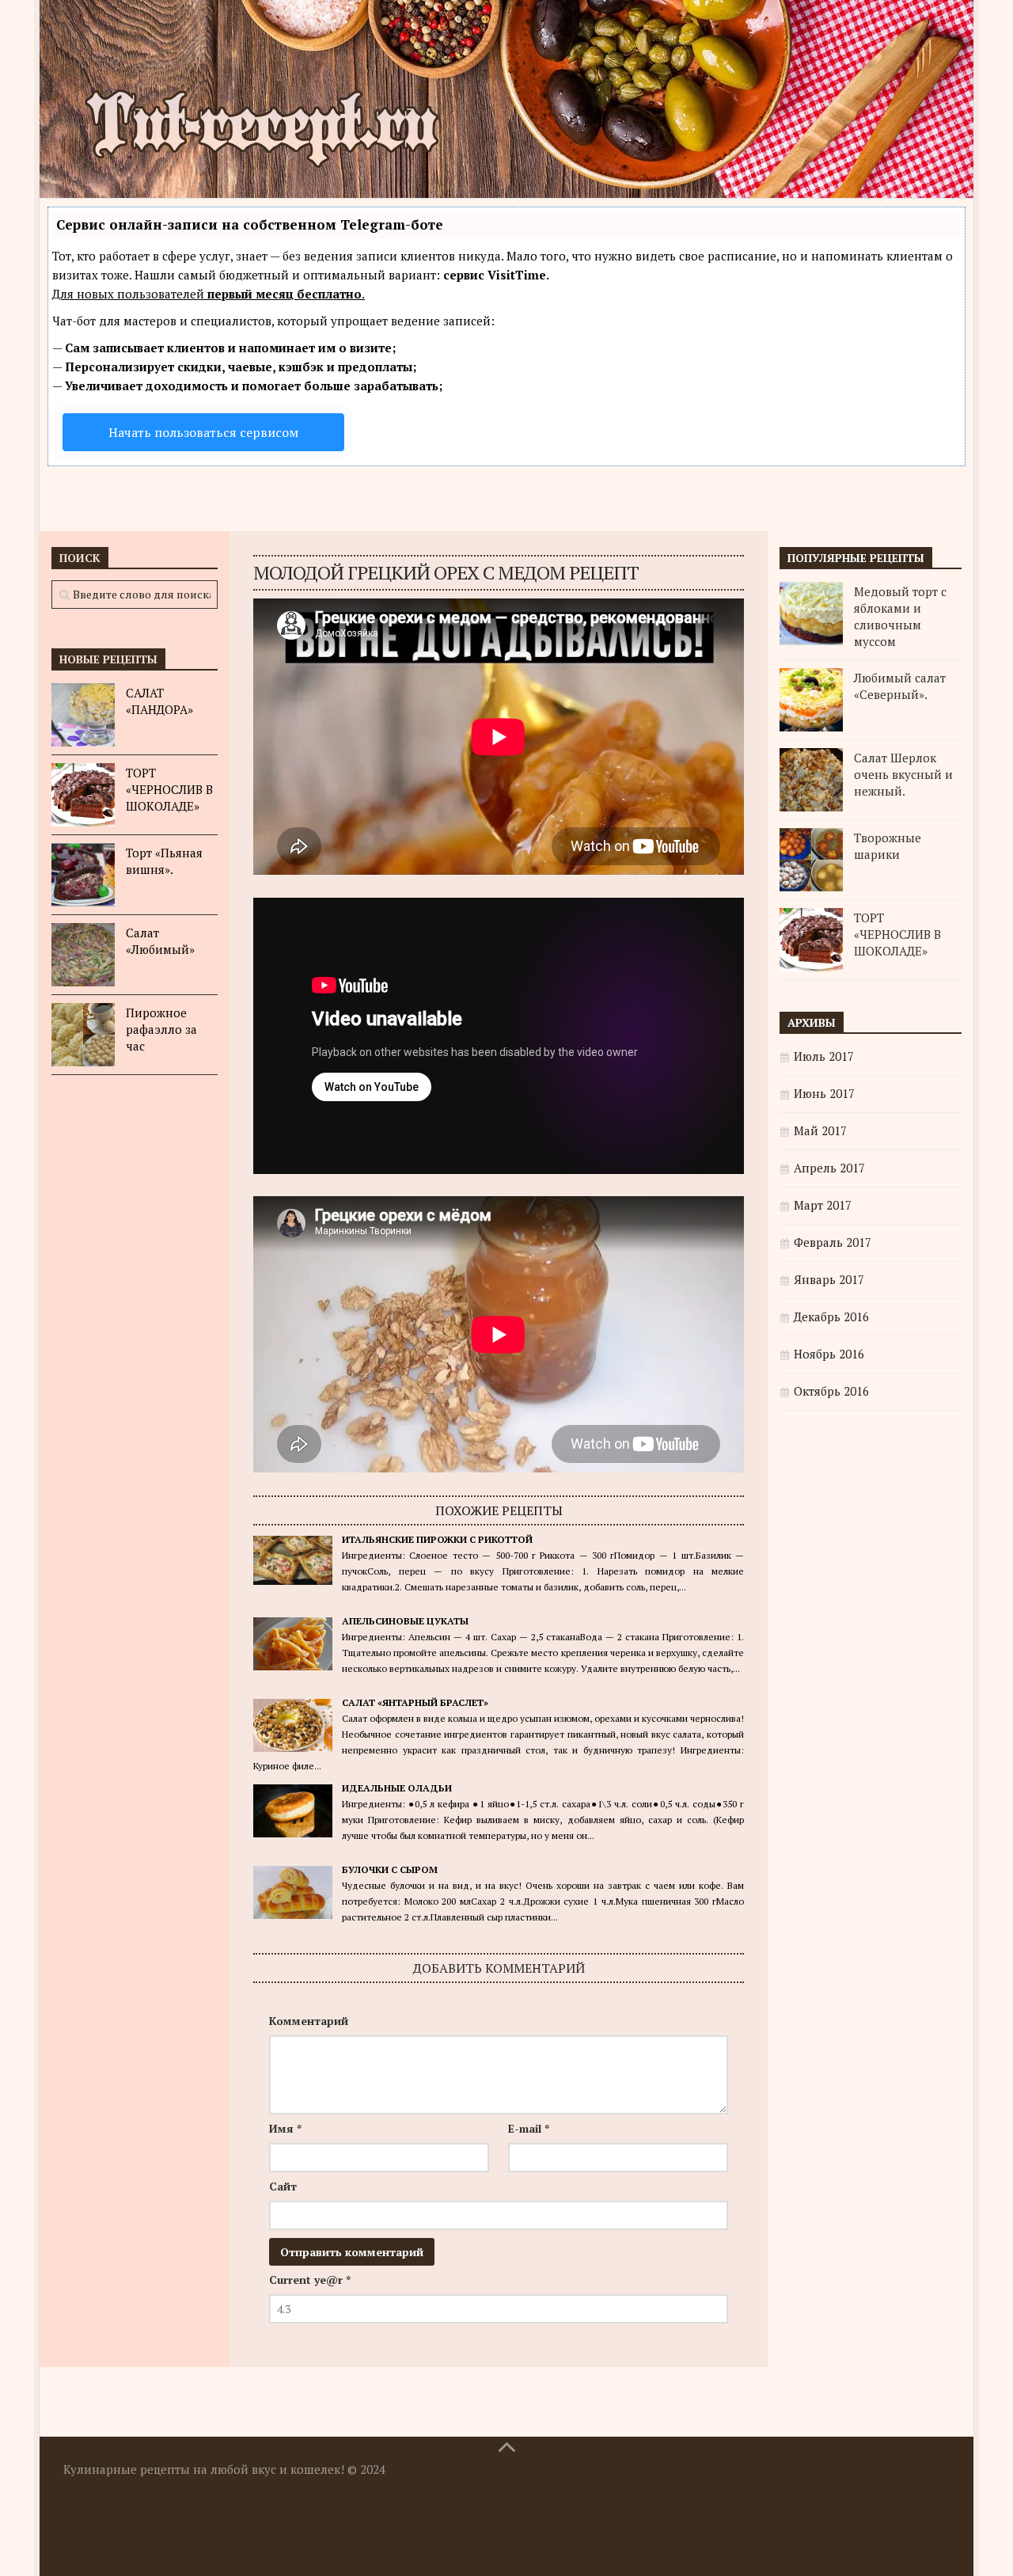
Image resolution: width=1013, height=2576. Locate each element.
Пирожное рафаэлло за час (161, 1029)
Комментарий (309, 2021)
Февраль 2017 (833, 1242)
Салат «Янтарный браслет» (415, 1702)
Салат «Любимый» (160, 941)
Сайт (283, 2186)
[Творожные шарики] (811, 860)
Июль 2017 (824, 1056)
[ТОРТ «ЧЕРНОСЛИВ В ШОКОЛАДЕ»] (83, 795)
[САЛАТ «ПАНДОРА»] (83, 715)
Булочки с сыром (390, 1869)
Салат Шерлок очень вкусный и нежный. (903, 774)
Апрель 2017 (829, 1168)
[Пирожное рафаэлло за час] (83, 1035)
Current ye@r (310, 2280)
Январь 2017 (829, 1279)
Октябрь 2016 (831, 1391)
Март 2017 (823, 1205)
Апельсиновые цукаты (405, 1621)
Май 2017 (820, 1130)
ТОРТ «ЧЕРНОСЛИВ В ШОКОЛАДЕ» (169, 789)
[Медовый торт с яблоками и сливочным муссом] (811, 614)
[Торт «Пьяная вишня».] (83, 875)
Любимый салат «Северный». (900, 686)
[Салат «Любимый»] (83, 955)
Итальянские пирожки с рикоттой (437, 1539)
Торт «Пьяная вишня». (164, 861)
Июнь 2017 (824, 1093)
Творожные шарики (888, 846)
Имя (285, 2128)
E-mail (529, 2128)
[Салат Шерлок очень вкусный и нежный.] (811, 780)
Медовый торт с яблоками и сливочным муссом (900, 616)
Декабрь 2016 (831, 1316)
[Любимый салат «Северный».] (811, 700)
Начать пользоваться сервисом (203, 432)
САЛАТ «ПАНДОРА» (159, 701)
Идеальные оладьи (397, 1788)
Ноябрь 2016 (829, 1354)
